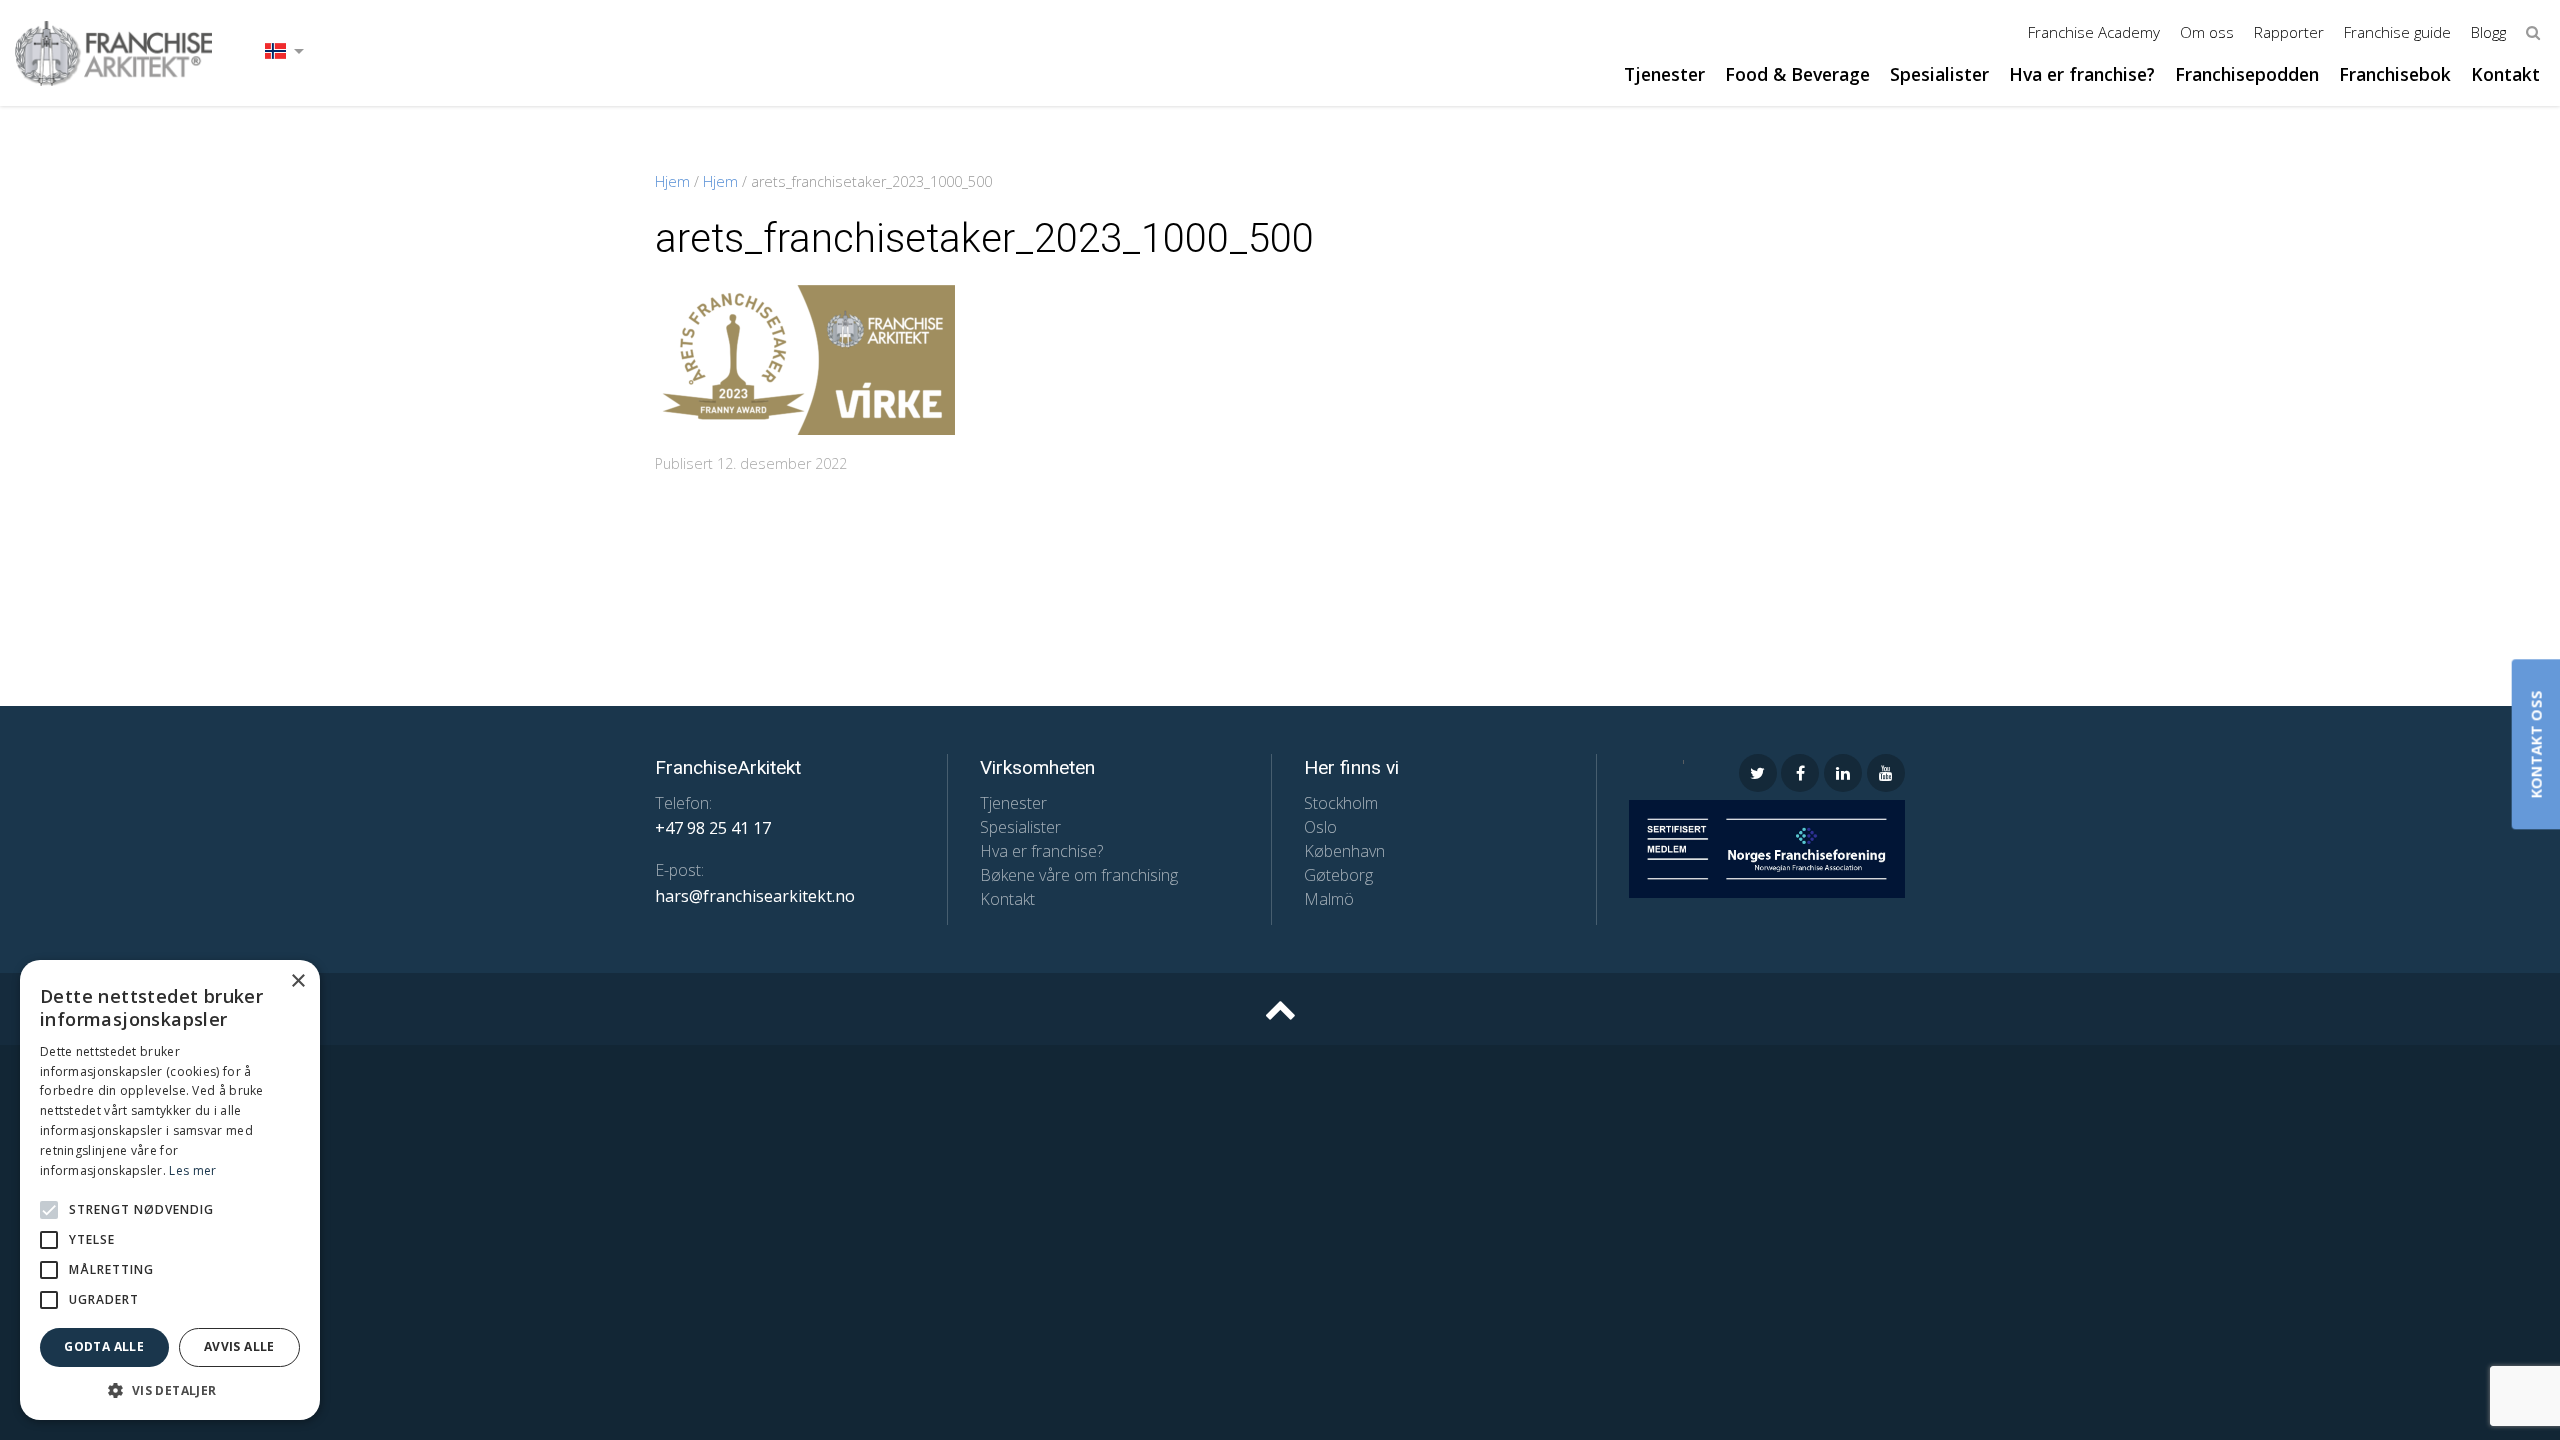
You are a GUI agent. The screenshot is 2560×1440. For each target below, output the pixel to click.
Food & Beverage (1797, 74)
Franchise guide (2397, 32)
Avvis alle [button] (239, 1346)
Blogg (2488, 32)
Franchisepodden (2247, 74)
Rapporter (2289, 32)
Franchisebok (2395, 74)
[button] (49, 1210)
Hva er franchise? (2082, 74)
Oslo (1320, 827)
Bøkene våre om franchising (1079, 875)
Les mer (192, 1170)
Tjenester (1664, 74)
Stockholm (1341, 803)
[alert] (170, 1190)
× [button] (297, 981)
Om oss (2207, 32)
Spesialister (1939, 74)
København (1344, 851)
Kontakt (2505, 74)
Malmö (1329, 899)
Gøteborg (1338, 875)
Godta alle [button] (104, 1346)
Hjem (672, 181)
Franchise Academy (2094, 32)
